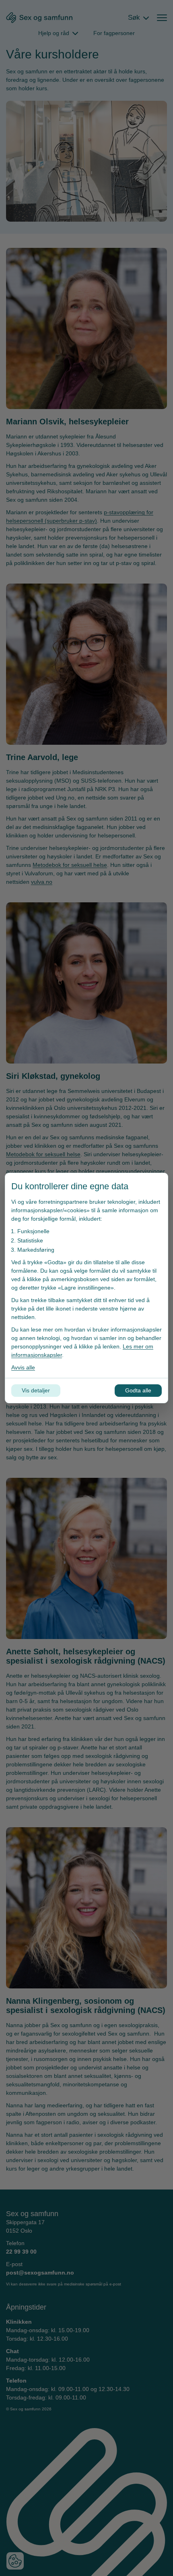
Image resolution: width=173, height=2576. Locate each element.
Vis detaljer (36, 1390)
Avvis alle (23, 1367)
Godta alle (138, 1390)
